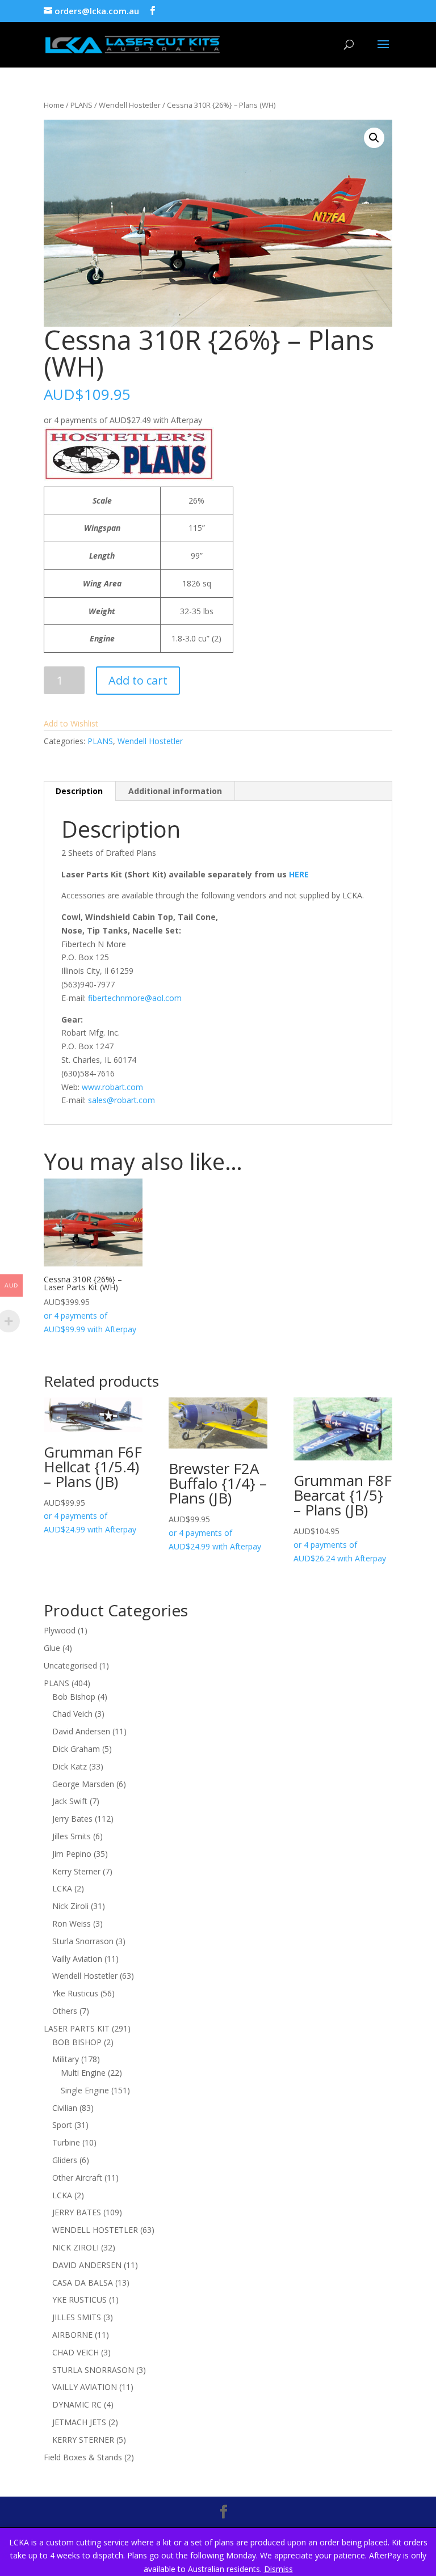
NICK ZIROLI (76, 2247)
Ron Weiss (72, 1923)
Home (54, 105)
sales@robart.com (121, 1100)
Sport (62, 2125)
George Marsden (83, 1784)
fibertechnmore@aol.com (135, 998)
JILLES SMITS (77, 2317)
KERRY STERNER (83, 2440)
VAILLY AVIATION (85, 2387)
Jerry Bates (72, 1819)
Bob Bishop (74, 1697)
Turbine (66, 2142)
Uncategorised (70, 1665)
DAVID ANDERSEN (87, 2265)
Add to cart (138, 680)
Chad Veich (72, 1714)
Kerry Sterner (76, 1871)
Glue (52, 1648)
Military (66, 2059)
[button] (374, 138)
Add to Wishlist (71, 723)
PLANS (81, 105)
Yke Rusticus (75, 1993)
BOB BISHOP (77, 2042)
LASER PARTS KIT (77, 2028)
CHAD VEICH (76, 2352)
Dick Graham (76, 1749)
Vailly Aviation (77, 1959)
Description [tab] (79, 791)
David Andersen (81, 1731)
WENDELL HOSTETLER (95, 2230)
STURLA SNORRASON (93, 2370)
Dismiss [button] (278, 2569)
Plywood (60, 1630)
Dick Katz (70, 1766)
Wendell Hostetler (130, 105)
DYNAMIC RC (77, 2404)
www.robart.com (112, 1087)
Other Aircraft (77, 2178)
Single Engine (85, 2090)
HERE (299, 874)
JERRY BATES (77, 2212)
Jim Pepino (72, 1854)
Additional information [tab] (175, 791)
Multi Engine (83, 2073)
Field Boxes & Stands (83, 2457)
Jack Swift (70, 1801)
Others (65, 2011)
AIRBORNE (72, 2335)
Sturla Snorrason (83, 1941)
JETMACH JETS (79, 2422)
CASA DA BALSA (83, 2282)
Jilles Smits (72, 1836)
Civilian (65, 2108)
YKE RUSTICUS (79, 2300)
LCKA (62, 1888)
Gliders (65, 2160)
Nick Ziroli (70, 1906)
